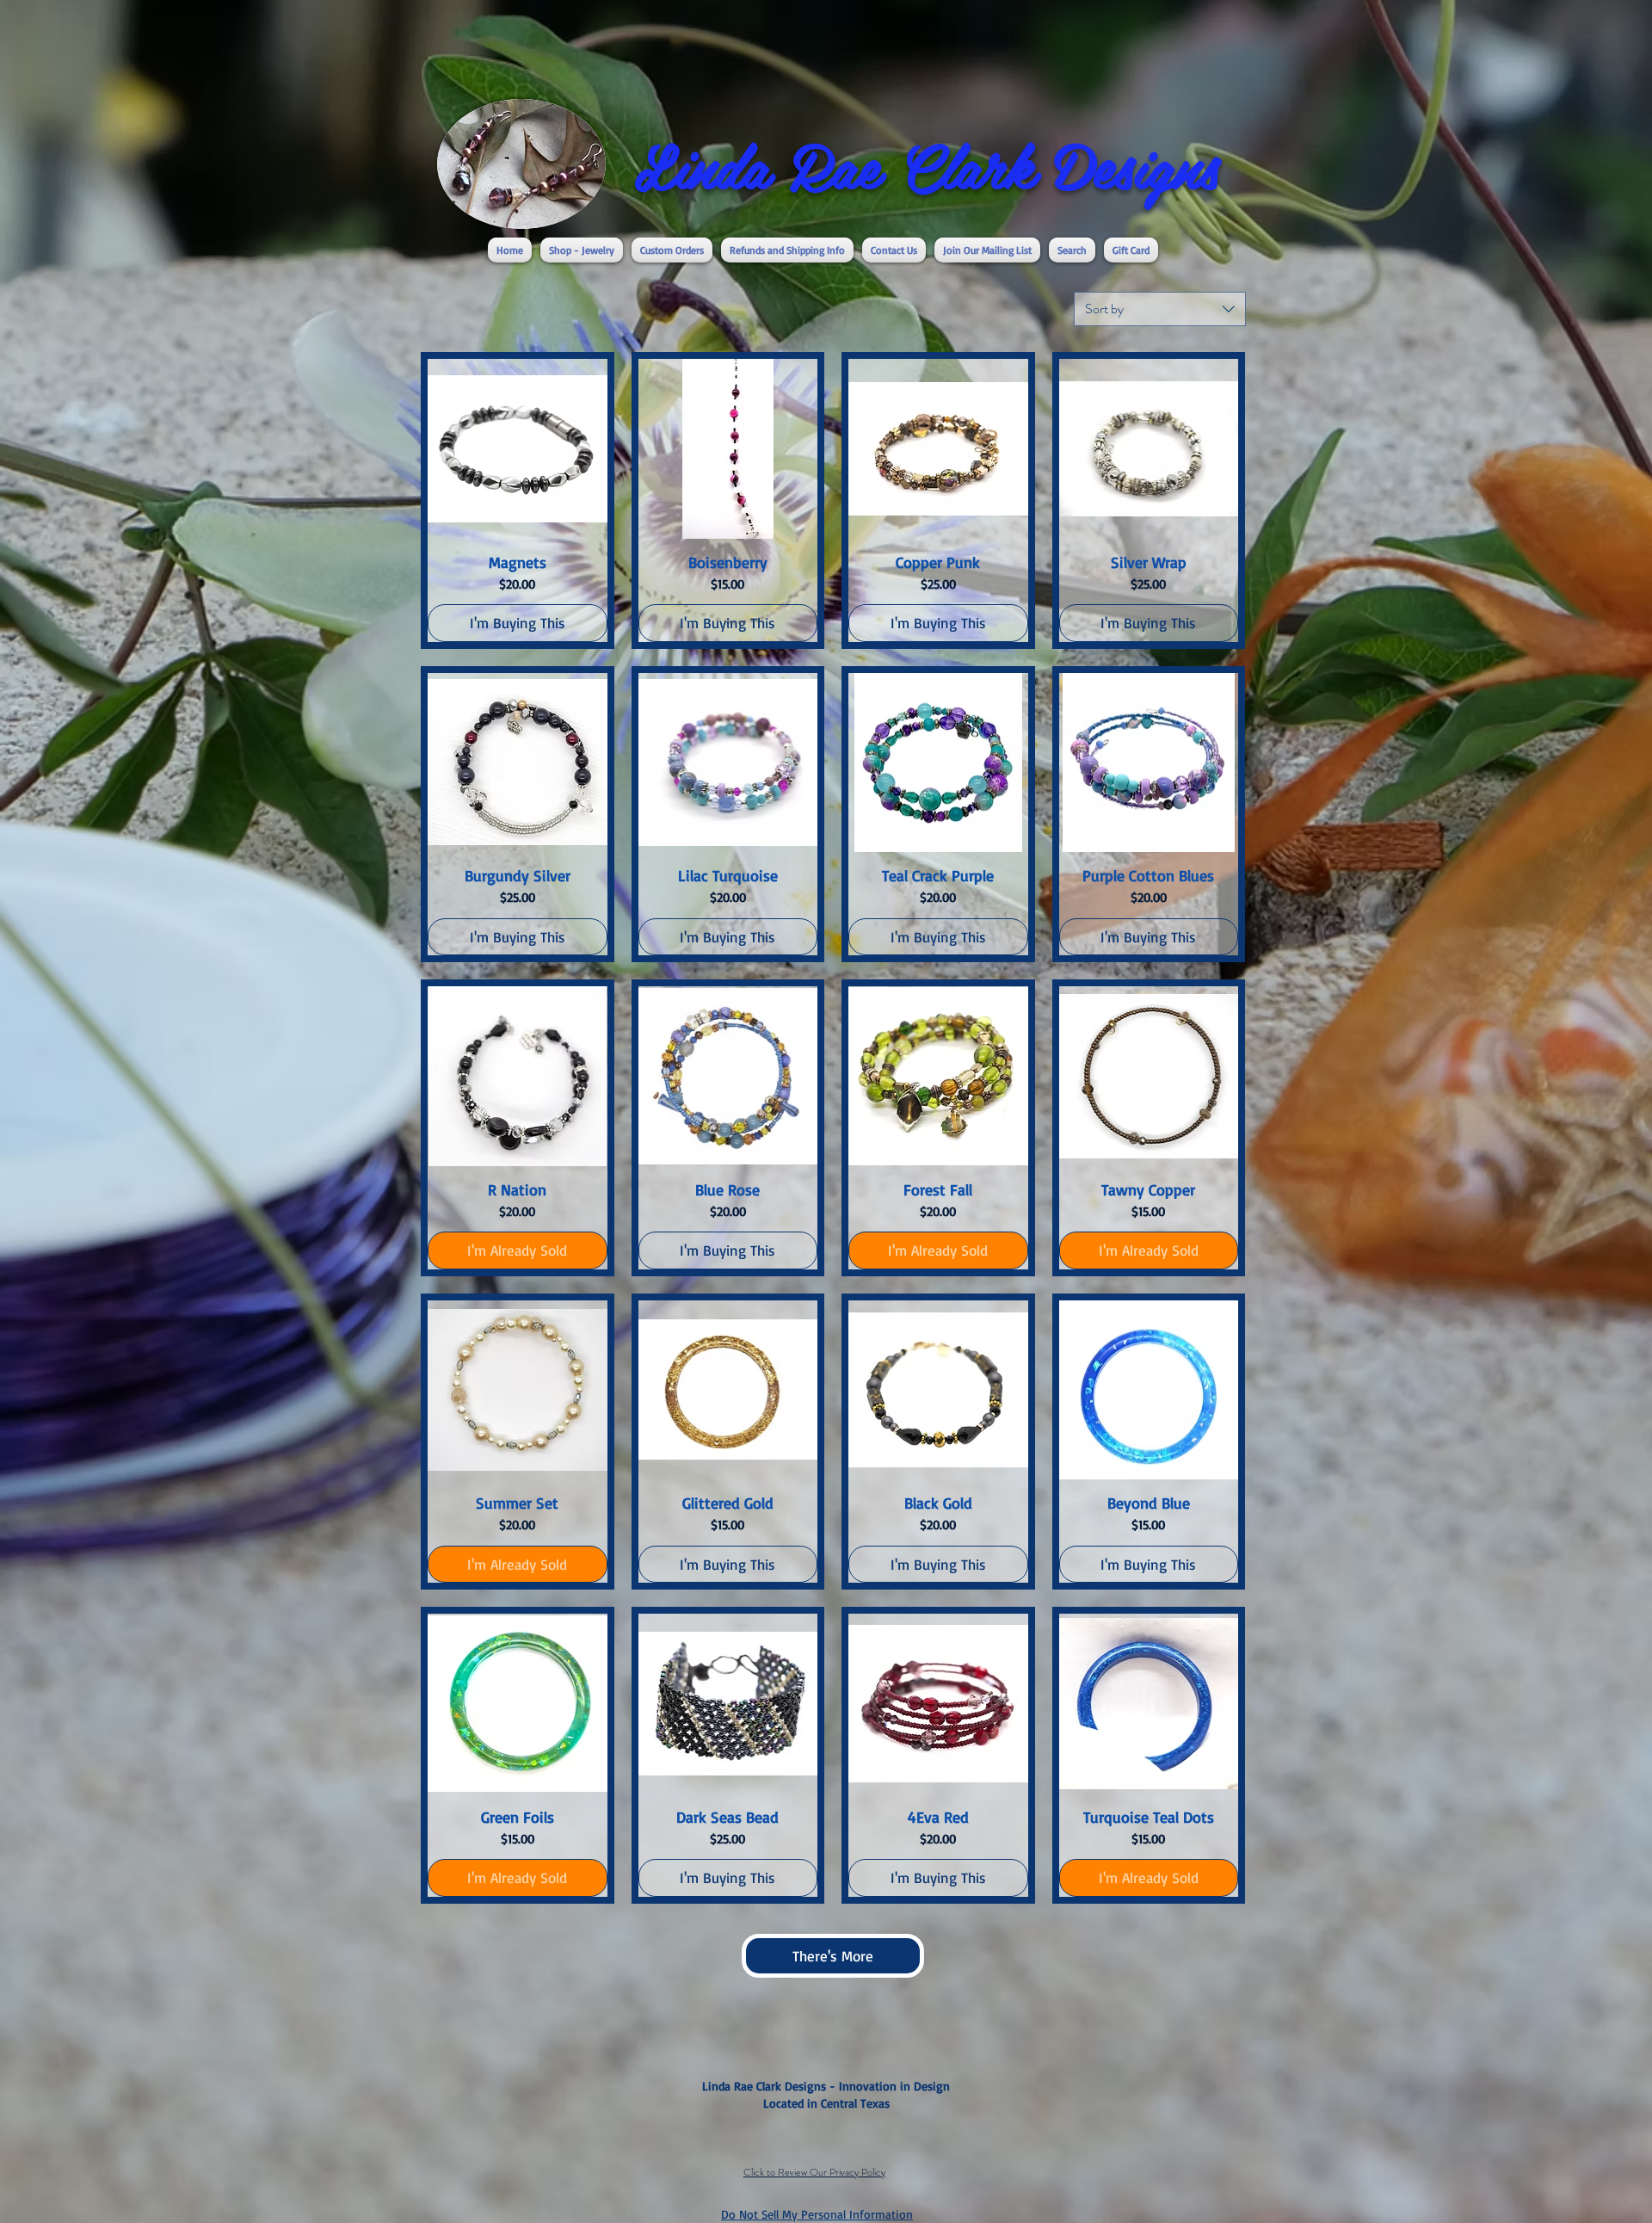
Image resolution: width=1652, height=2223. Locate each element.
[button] (582, 250)
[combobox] (1160, 309)
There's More (833, 1956)
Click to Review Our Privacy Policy (814, 2172)
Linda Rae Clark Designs (927, 164)
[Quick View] (518, 449)
